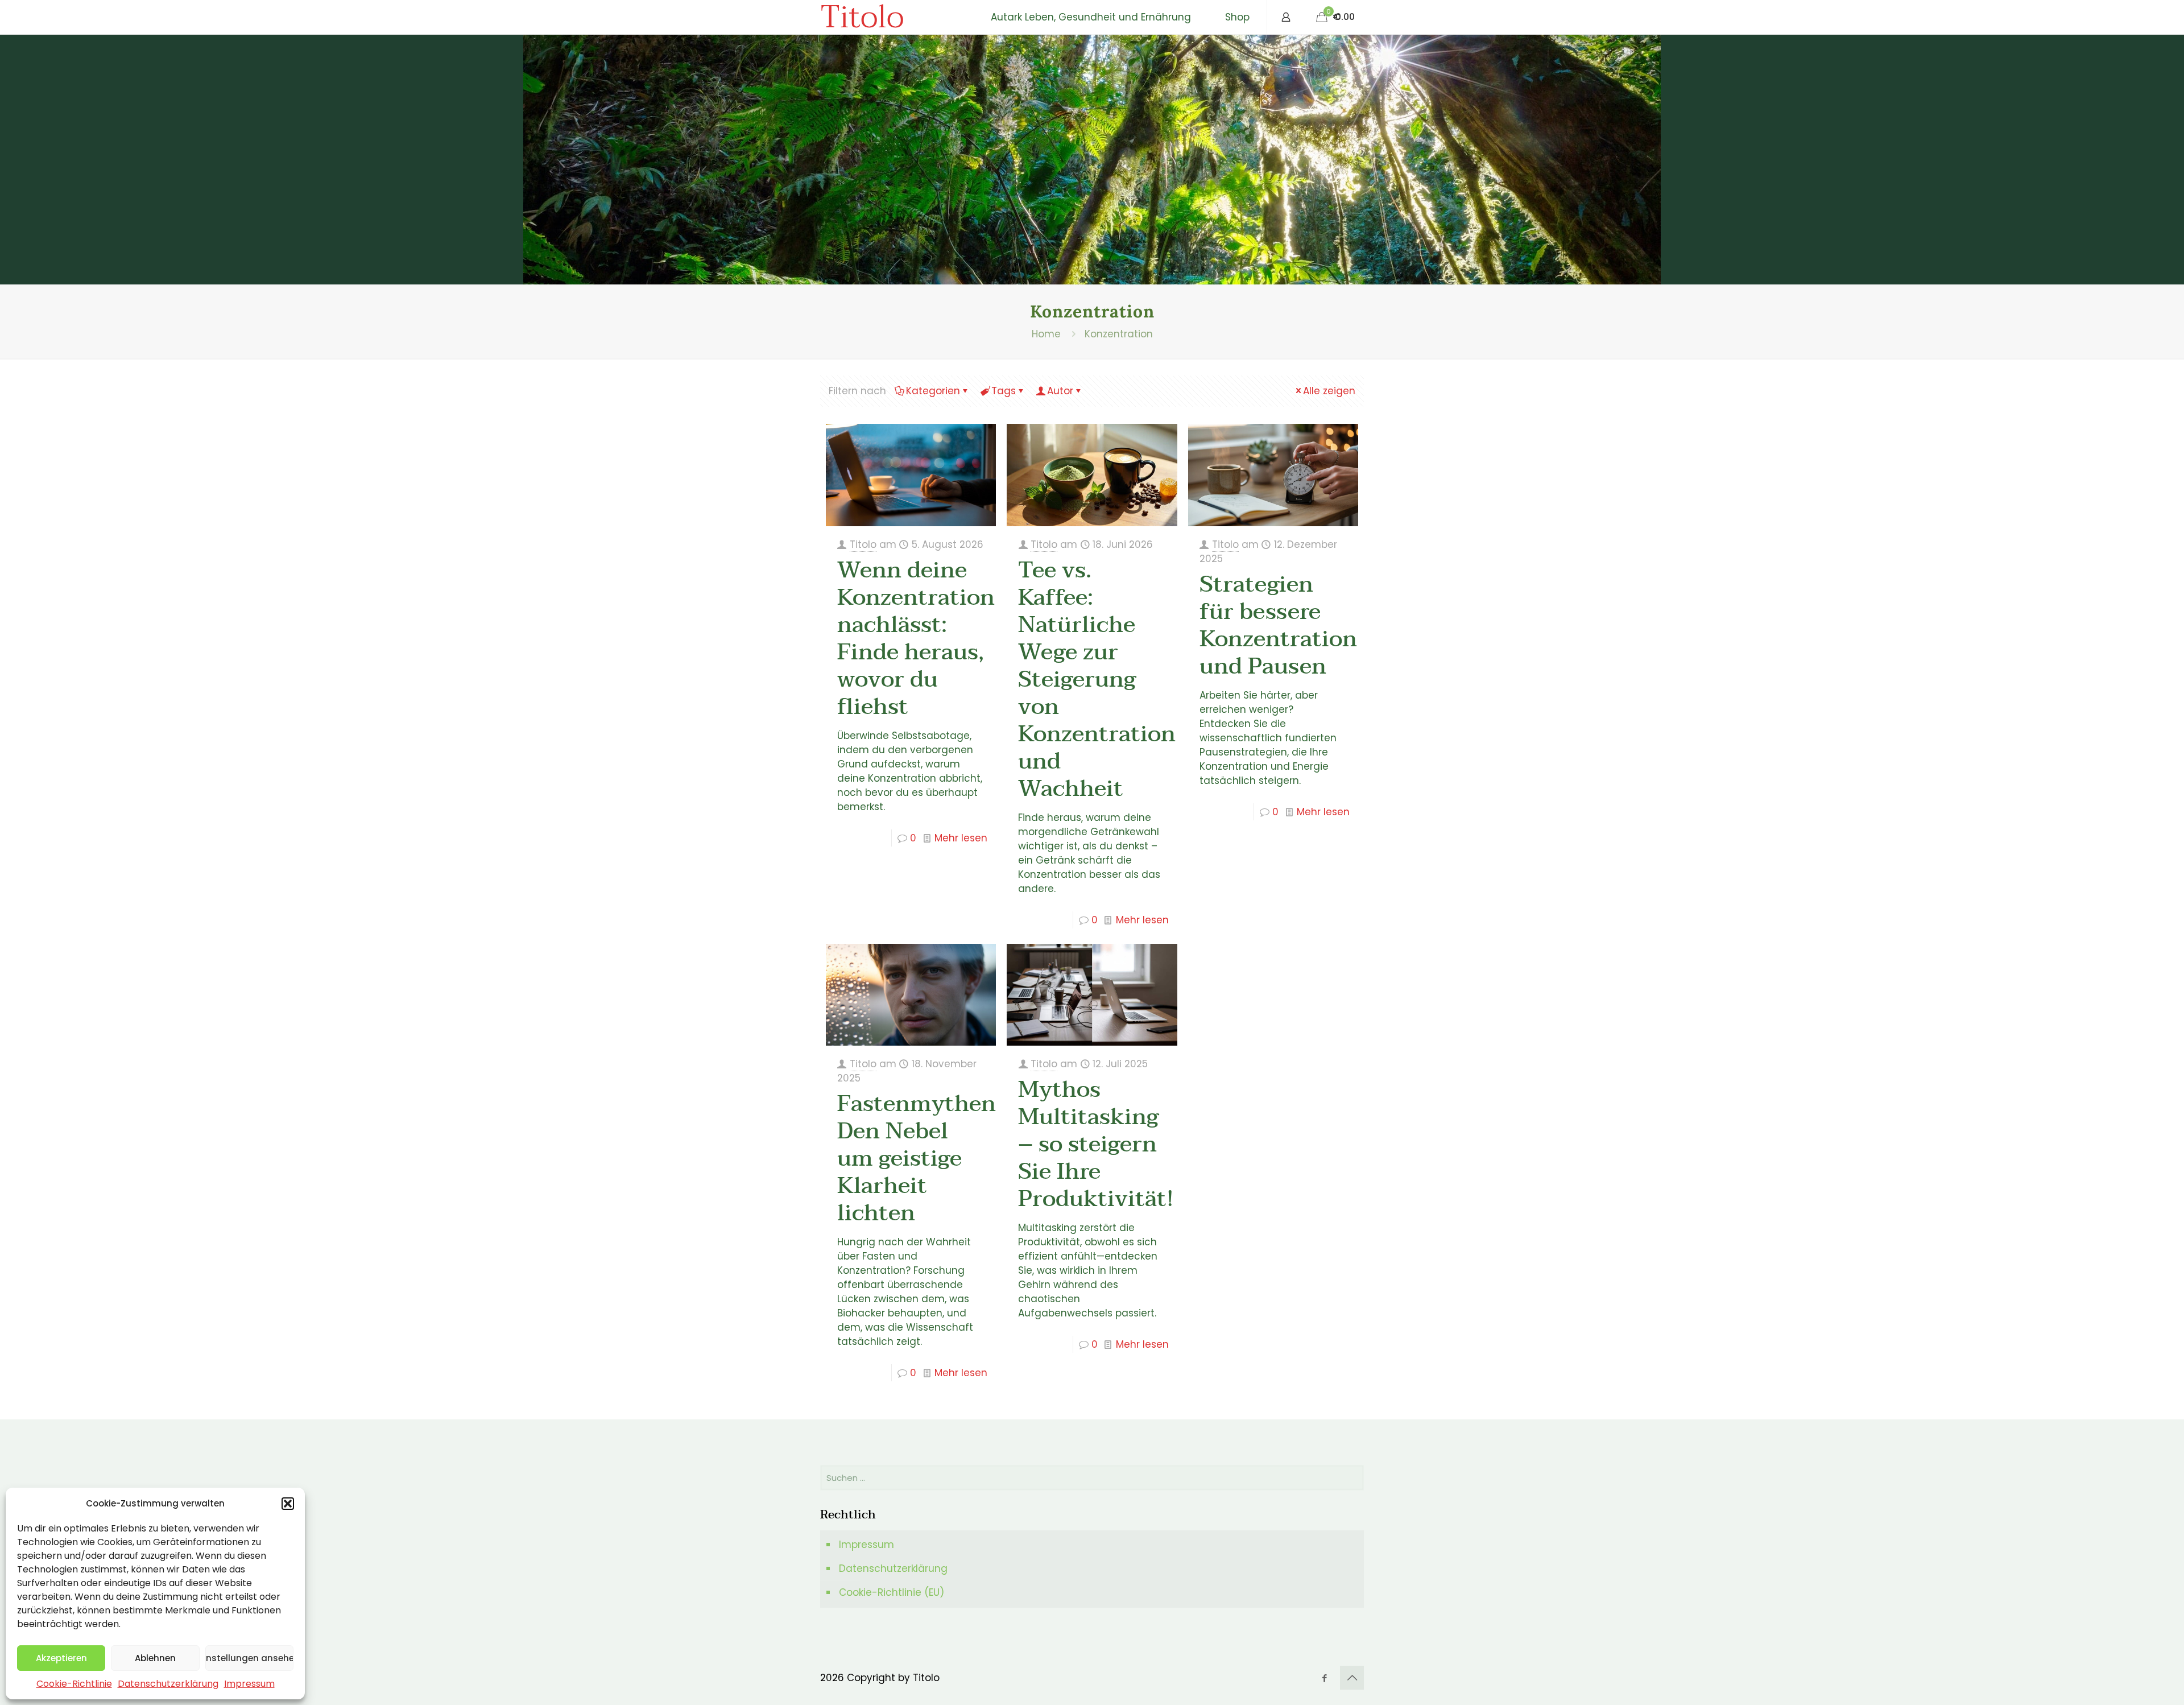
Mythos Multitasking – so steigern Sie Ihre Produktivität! (1096, 1144)
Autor (1060, 391)
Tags (1004, 391)
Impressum (249, 1684)
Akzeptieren (61, 1658)
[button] (288, 1504)
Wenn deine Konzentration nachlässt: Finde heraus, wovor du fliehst (916, 638)
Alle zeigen (1329, 391)
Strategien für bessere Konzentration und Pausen (1278, 625)
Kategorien (933, 391)
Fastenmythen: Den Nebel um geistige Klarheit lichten (919, 1158)
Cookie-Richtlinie (74, 1684)
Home (1046, 334)
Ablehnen (155, 1658)
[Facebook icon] (1324, 1678)
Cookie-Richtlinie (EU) (892, 1592)
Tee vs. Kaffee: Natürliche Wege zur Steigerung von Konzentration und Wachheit (1097, 679)
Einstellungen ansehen (249, 1658)
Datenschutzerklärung (168, 1684)
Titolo (862, 17)
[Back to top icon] (1352, 1678)
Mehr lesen (961, 838)
